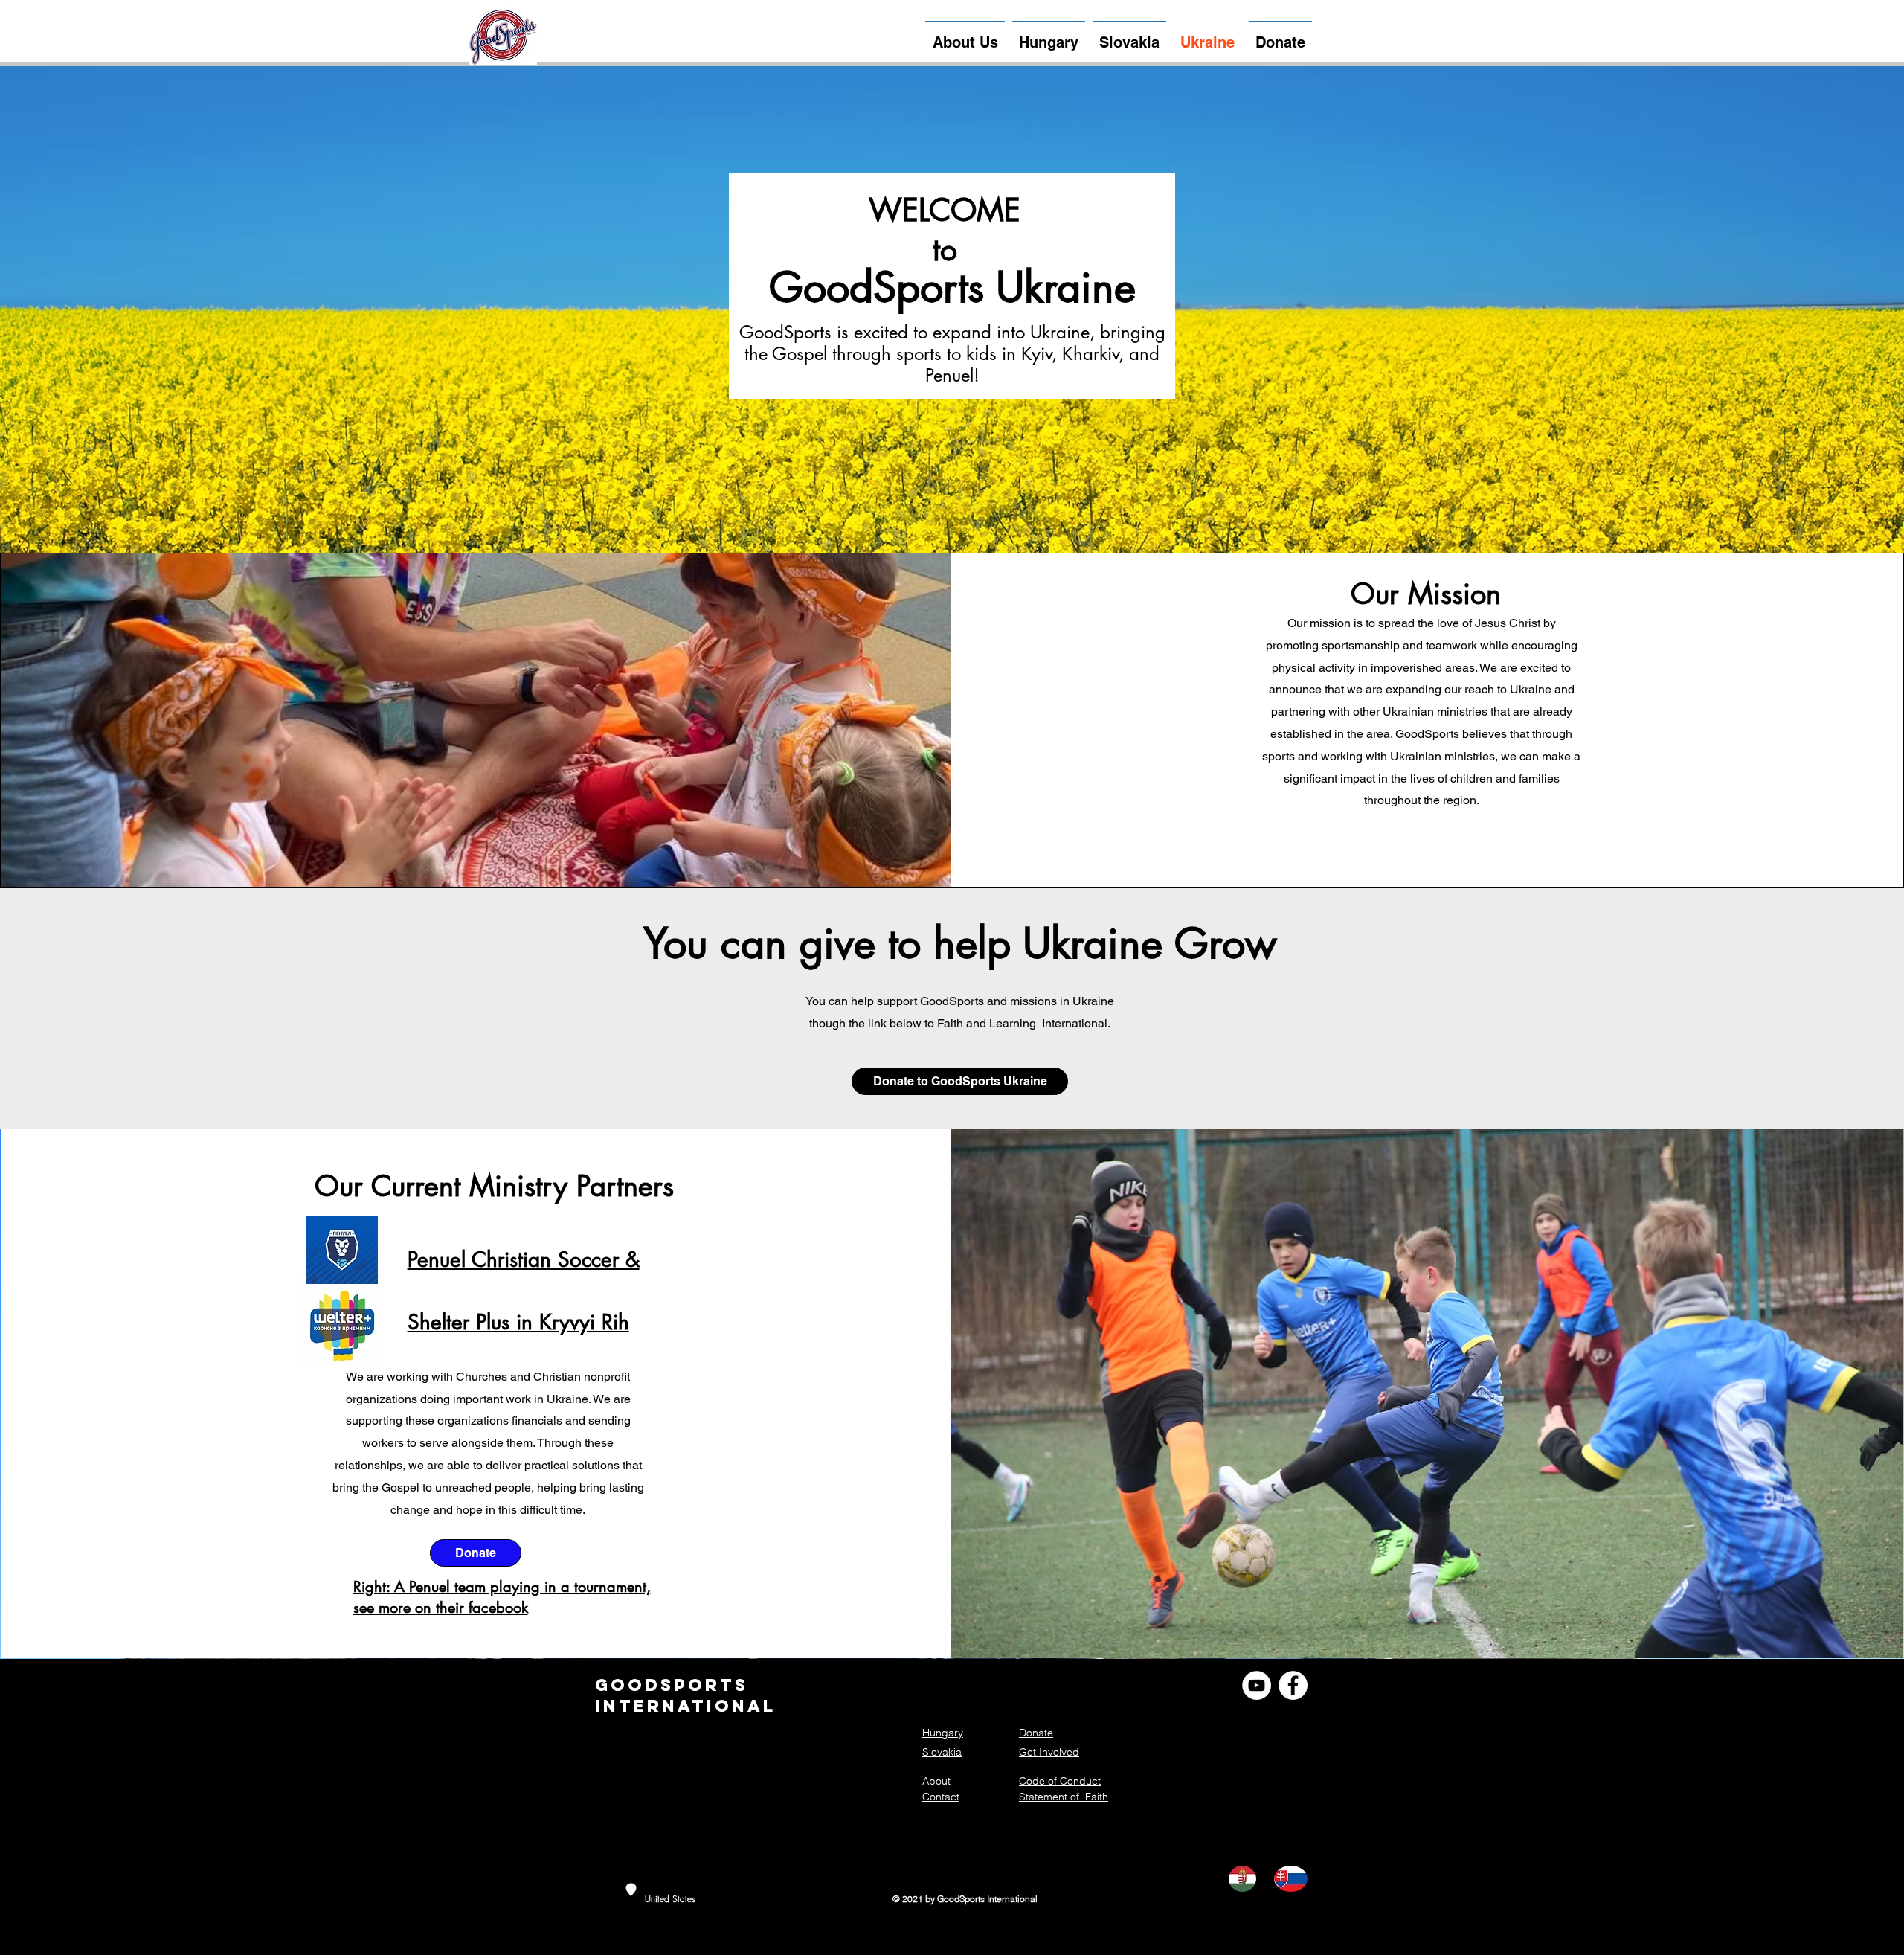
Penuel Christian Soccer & (524, 1259)
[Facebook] (1293, 1685)
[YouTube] (1257, 1685)
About (936, 1781)
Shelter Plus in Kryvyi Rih (518, 1322)
